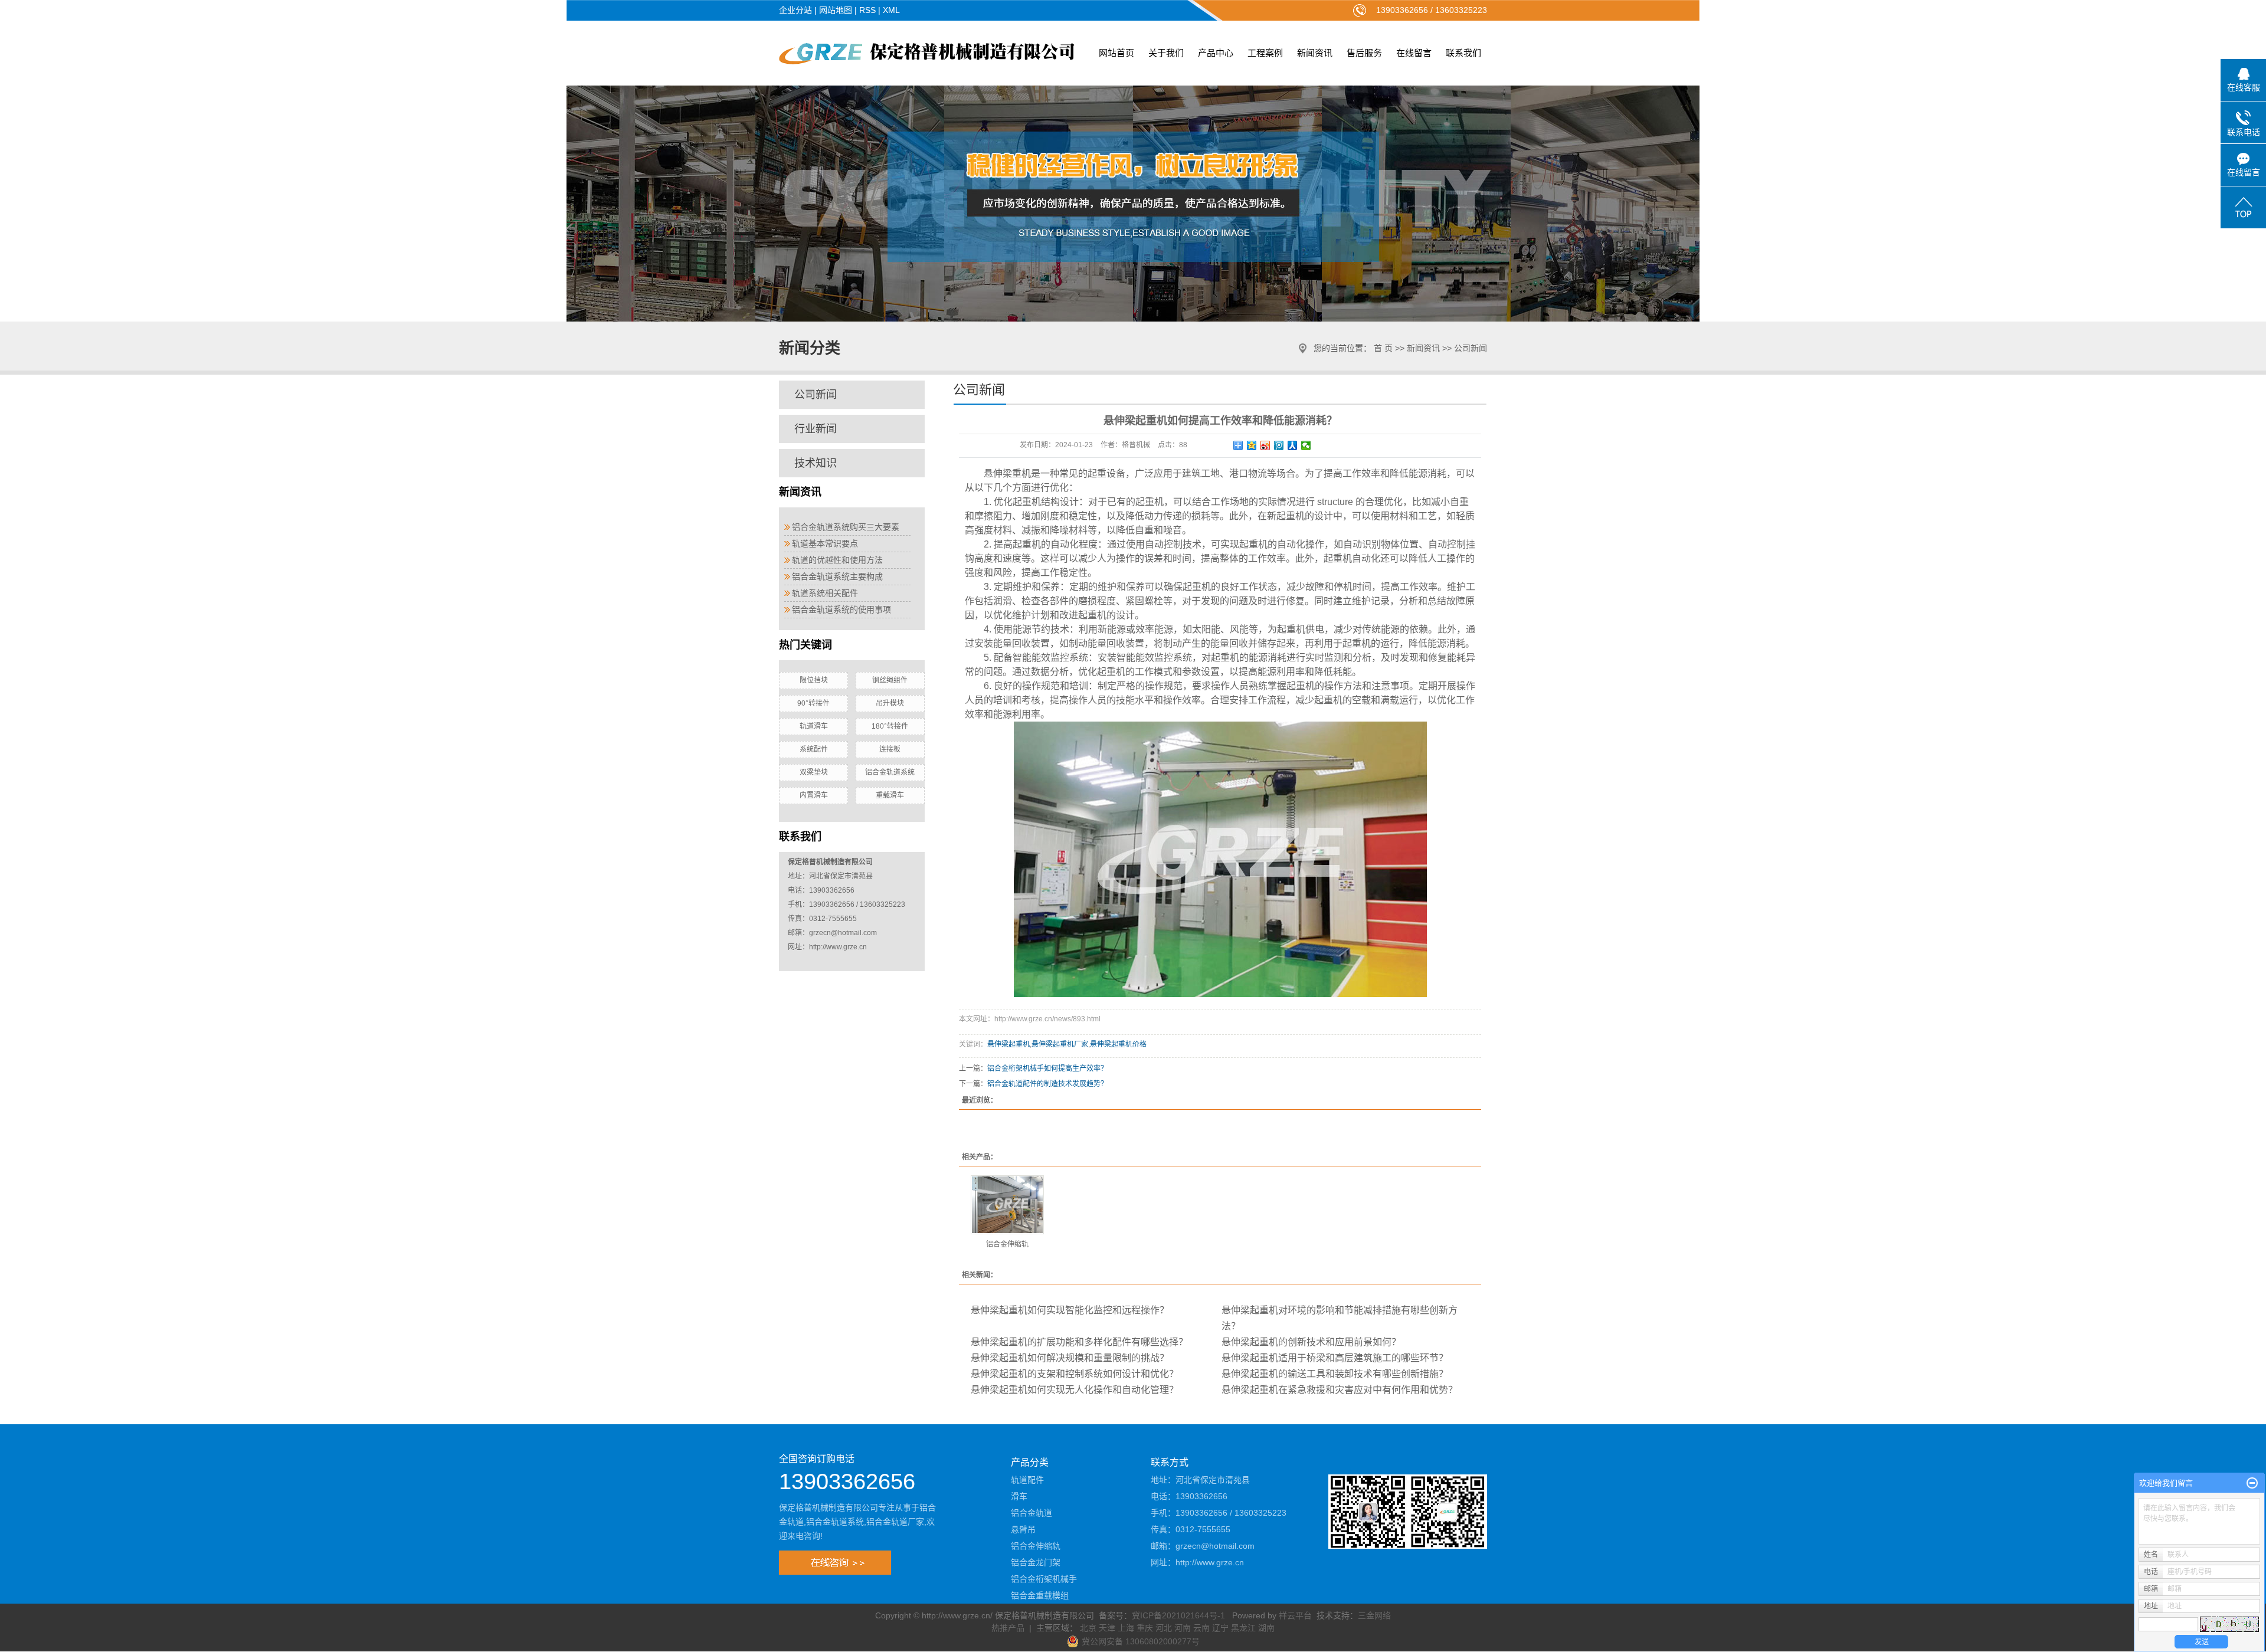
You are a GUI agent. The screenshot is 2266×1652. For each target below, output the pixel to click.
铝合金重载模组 (1040, 1595)
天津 (1107, 1628)
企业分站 (795, 10)
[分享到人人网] (1293, 445)
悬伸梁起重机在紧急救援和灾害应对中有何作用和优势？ (1340, 1390)
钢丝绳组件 (890, 680)
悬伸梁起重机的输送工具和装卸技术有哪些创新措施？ (1335, 1374)
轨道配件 (1027, 1480)
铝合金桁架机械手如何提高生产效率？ (1047, 1068)
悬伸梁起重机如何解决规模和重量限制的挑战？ (1070, 1358)
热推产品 (1008, 1628)
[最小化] (2252, 1483)
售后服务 (1364, 53)
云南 (1201, 1628)
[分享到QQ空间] (1252, 445)
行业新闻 (816, 429)
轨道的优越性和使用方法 (837, 560)
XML (891, 10)
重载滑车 (890, 795)
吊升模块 (890, 703)
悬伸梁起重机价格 (1118, 1044)
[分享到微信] (1306, 445)
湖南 (1266, 1628)
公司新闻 (1471, 348)
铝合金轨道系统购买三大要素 (846, 527)
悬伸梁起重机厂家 (1060, 1044)
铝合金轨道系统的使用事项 (841, 609)
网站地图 (836, 10)
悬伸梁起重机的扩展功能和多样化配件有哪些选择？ (1079, 1342)
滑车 (1019, 1496)
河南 (1183, 1628)
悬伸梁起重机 (1008, 1044)
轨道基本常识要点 (825, 543)
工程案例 (1265, 53)
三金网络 (1374, 1615)
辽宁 (1220, 1628)
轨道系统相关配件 (825, 593)
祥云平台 (1295, 1615)
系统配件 (814, 749)
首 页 (1383, 348)
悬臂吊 (1023, 1529)
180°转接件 (890, 726)
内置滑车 (814, 795)
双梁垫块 (814, 772)
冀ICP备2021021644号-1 (1178, 1615)
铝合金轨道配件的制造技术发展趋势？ (1047, 1084)
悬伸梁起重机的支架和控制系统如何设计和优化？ (1075, 1374)
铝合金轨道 (1032, 1513)
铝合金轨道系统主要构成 (837, 576)
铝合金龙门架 (1036, 1562)
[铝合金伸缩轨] (1007, 1205)
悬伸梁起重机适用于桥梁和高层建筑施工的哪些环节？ (1335, 1358)
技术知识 (816, 463)
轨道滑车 (814, 726)
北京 (1088, 1628)
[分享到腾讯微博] (1279, 445)
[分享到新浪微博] (1265, 445)
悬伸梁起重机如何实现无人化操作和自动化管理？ (1075, 1390)
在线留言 (1414, 53)
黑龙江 (1243, 1628)
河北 (1164, 1628)
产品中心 (1216, 53)
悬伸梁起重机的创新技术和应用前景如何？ (1311, 1342)
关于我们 (1166, 53)
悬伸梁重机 (1007, 473)
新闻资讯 (1315, 53)
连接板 (890, 749)
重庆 (1145, 1628)
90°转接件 (813, 703)
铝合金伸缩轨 (1007, 1244)
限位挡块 (814, 680)
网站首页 (1116, 53)
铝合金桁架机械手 (1044, 1579)
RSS (867, 10)
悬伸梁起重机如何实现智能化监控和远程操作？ (1070, 1310)
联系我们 (1463, 53)
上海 (1126, 1628)
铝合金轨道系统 (890, 772)
